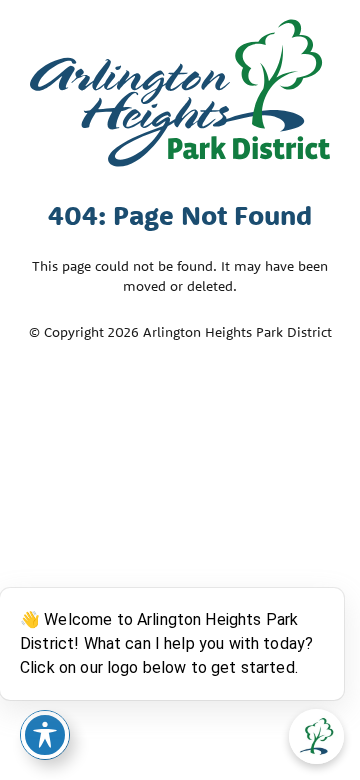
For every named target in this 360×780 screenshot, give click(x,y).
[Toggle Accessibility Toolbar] (45, 735)
